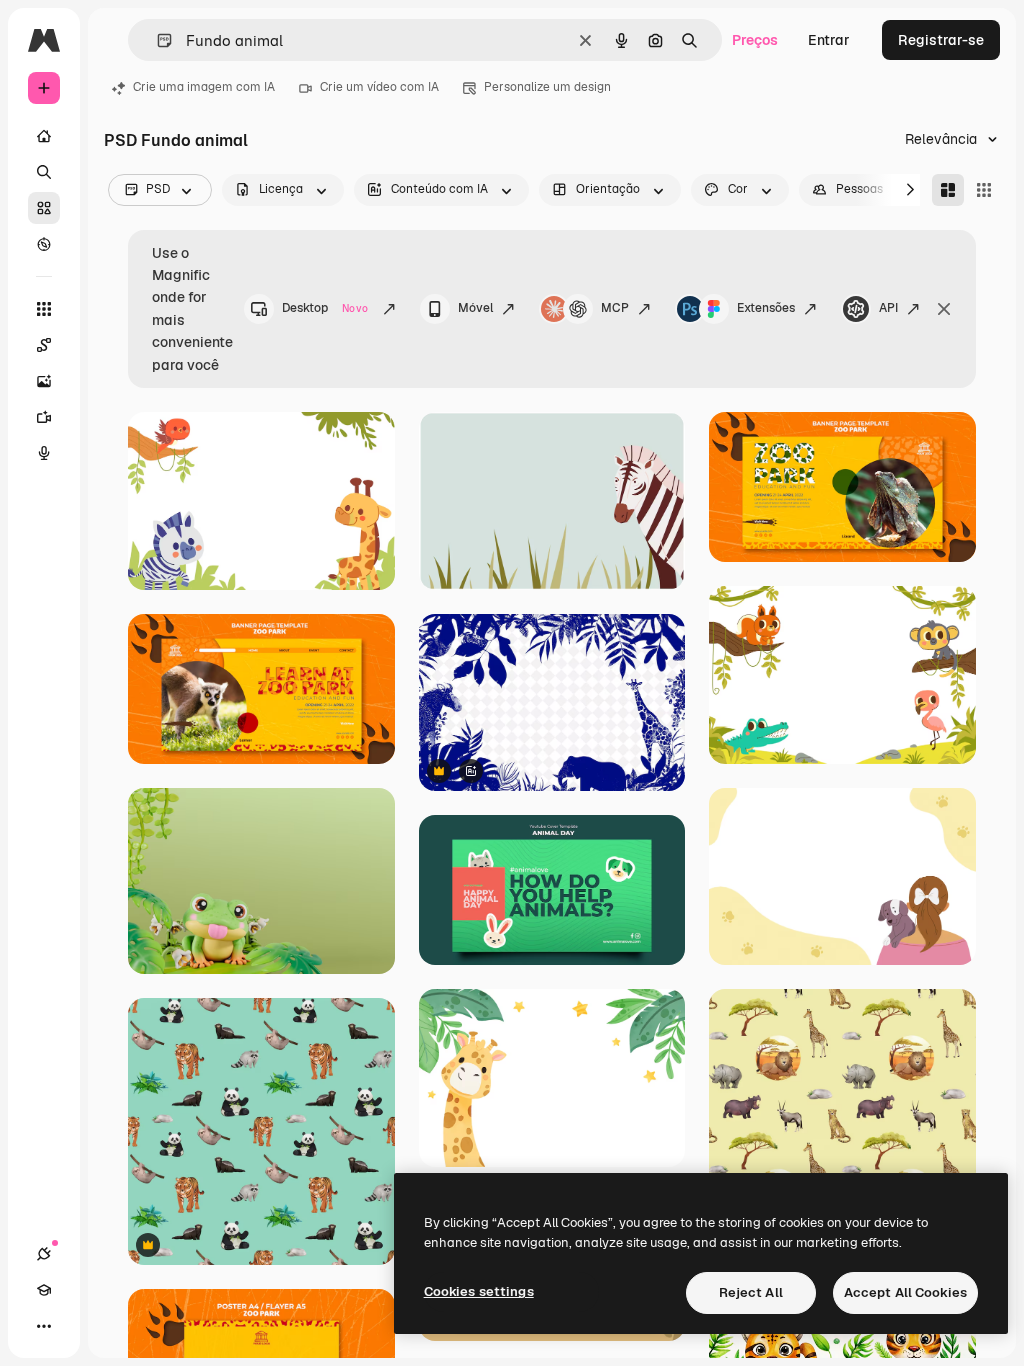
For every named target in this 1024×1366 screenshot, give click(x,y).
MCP (615, 308)
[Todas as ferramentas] (44, 309)
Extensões (766, 308)
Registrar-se (941, 40)
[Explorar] (44, 244)
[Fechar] (944, 309)
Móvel (475, 308)
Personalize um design (547, 87)
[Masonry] (948, 190)
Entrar (829, 40)
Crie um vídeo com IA (379, 87)
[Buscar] (44, 172)
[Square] (984, 190)
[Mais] (44, 1326)
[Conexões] (44, 1254)
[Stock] (44, 208)
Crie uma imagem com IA (204, 87)
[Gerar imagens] (44, 381)
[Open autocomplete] (156, 40)
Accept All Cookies (905, 1292)
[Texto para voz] (44, 453)
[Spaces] (44, 345)
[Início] (44, 136)
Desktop (325, 308)
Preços (755, 40)
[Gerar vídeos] (44, 417)
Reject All (751, 1292)
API (888, 308)
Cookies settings (479, 1291)
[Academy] (44, 1290)
